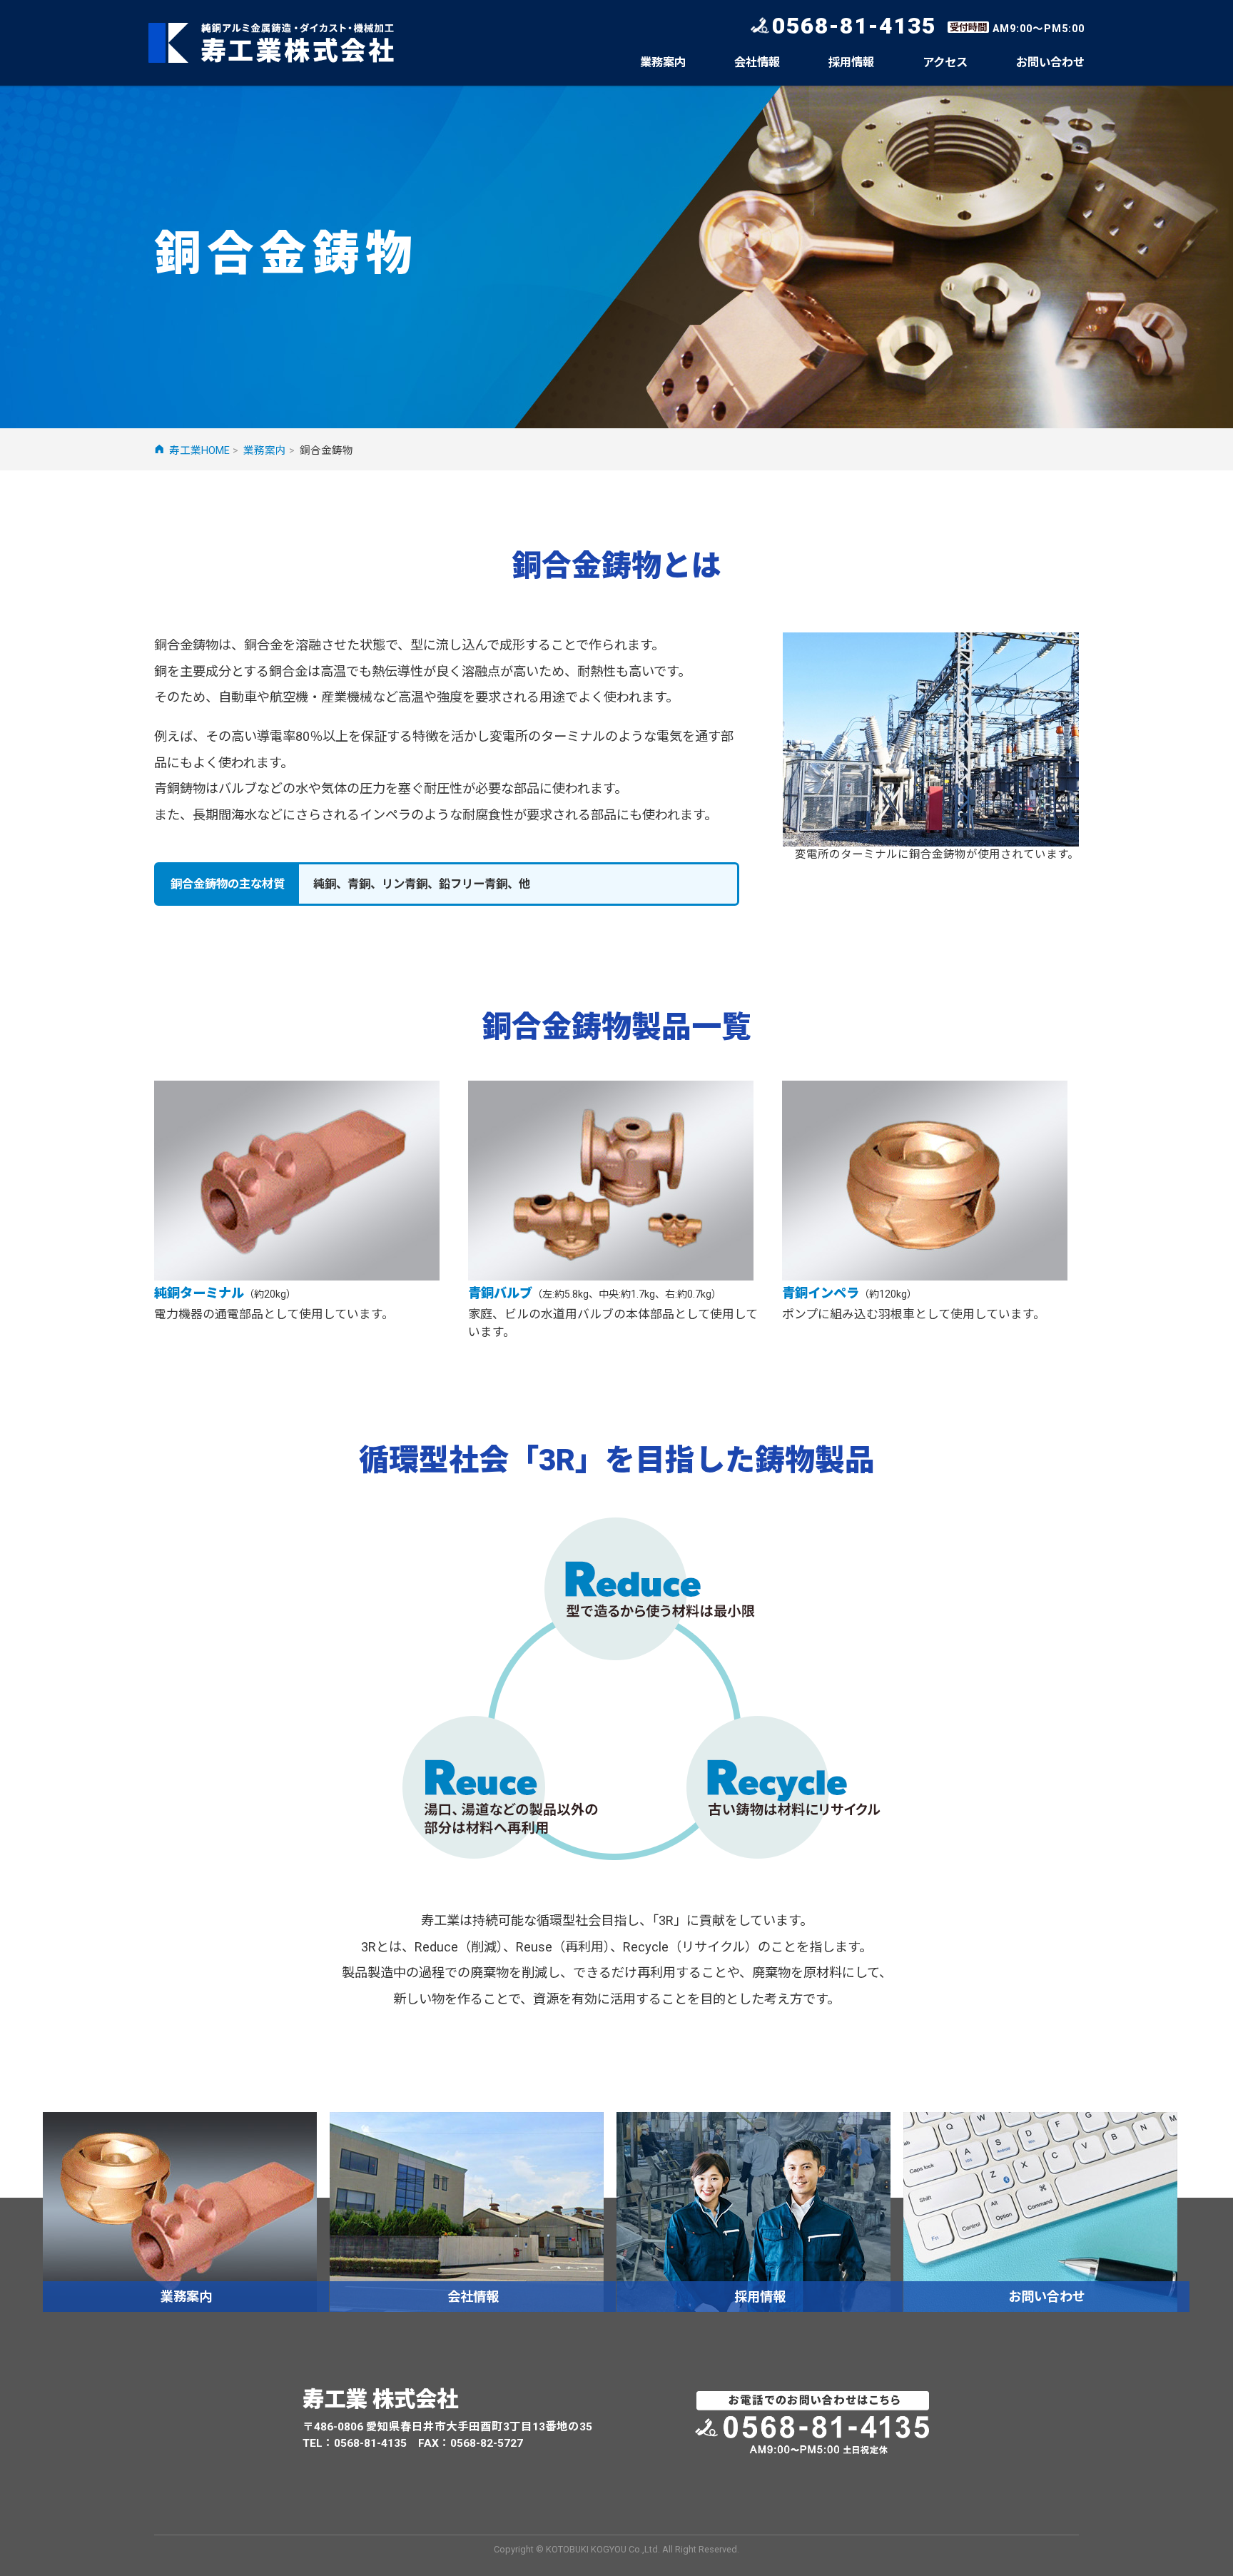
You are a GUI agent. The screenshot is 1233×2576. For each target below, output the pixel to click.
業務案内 (663, 62)
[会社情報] (467, 2211)
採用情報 (851, 62)
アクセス (945, 62)
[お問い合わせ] (1040, 2211)
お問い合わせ (1050, 62)
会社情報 (757, 62)
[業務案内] (180, 2211)
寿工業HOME (199, 450)
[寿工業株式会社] (272, 43)
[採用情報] (753, 2211)
